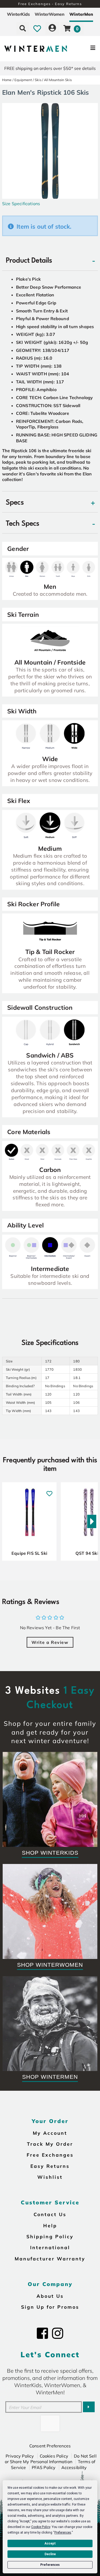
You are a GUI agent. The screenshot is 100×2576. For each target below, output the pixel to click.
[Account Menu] (52, 28)
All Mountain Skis (58, 80)
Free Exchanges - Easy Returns (50, 4)
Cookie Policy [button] (41, 2527)
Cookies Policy (54, 2456)
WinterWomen (50, 14)
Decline (50, 2554)
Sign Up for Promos (50, 2307)
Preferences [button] (63, 2533)
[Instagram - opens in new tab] (58, 2333)
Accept (50, 2543)
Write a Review (50, 1642)
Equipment (23, 80)
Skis (38, 80)
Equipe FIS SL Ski (29, 1553)
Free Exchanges (50, 2155)
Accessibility (74, 2467)
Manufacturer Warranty (50, 2259)
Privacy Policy (20, 2456)
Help (50, 2225)
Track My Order (50, 2144)
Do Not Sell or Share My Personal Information (51, 2459)
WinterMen (81, 14)
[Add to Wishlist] (49, 1491)
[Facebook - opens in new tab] (42, 2333)
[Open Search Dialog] (23, 28)
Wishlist (50, 2177)
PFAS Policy (44, 2467)
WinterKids (18, 14)
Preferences (50, 2565)
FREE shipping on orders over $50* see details (50, 68)
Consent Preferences (50, 2446)
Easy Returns (50, 2166)
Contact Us (50, 2214)
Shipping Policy (50, 2236)
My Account (50, 2133)
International (50, 2247)
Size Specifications (21, 204)
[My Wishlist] (37, 28)
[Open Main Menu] (83, 49)
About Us (50, 2296)
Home (7, 80)
